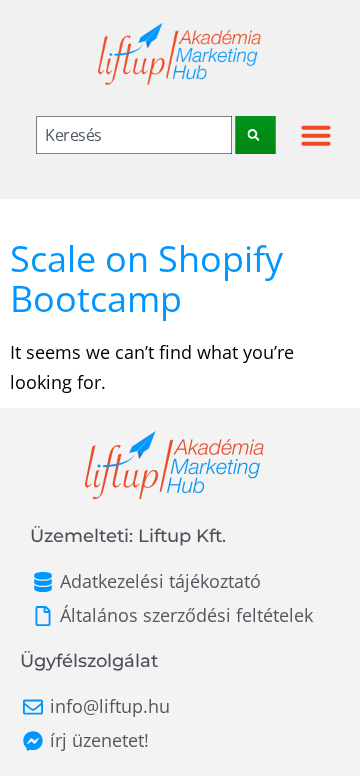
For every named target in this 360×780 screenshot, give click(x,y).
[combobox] (135, 135)
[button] (316, 135)
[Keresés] (256, 135)
